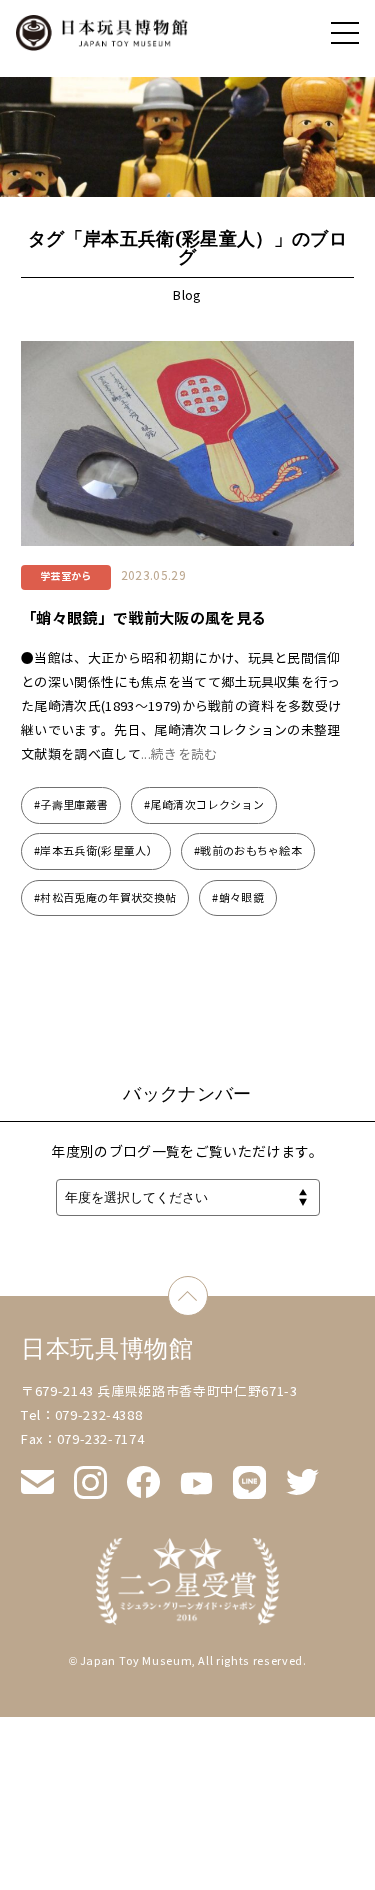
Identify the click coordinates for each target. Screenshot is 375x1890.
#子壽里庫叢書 (71, 805)
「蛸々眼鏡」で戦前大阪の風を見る (143, 618)
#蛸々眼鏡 (238, 898)
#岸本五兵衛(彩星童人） (96, 851)
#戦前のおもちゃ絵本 (248, 851)
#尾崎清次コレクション (204, 805)
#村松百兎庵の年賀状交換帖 (105, 898)
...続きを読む (179, 755)
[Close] (345, 33)
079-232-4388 (99, 1416)
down (207, 1288)
